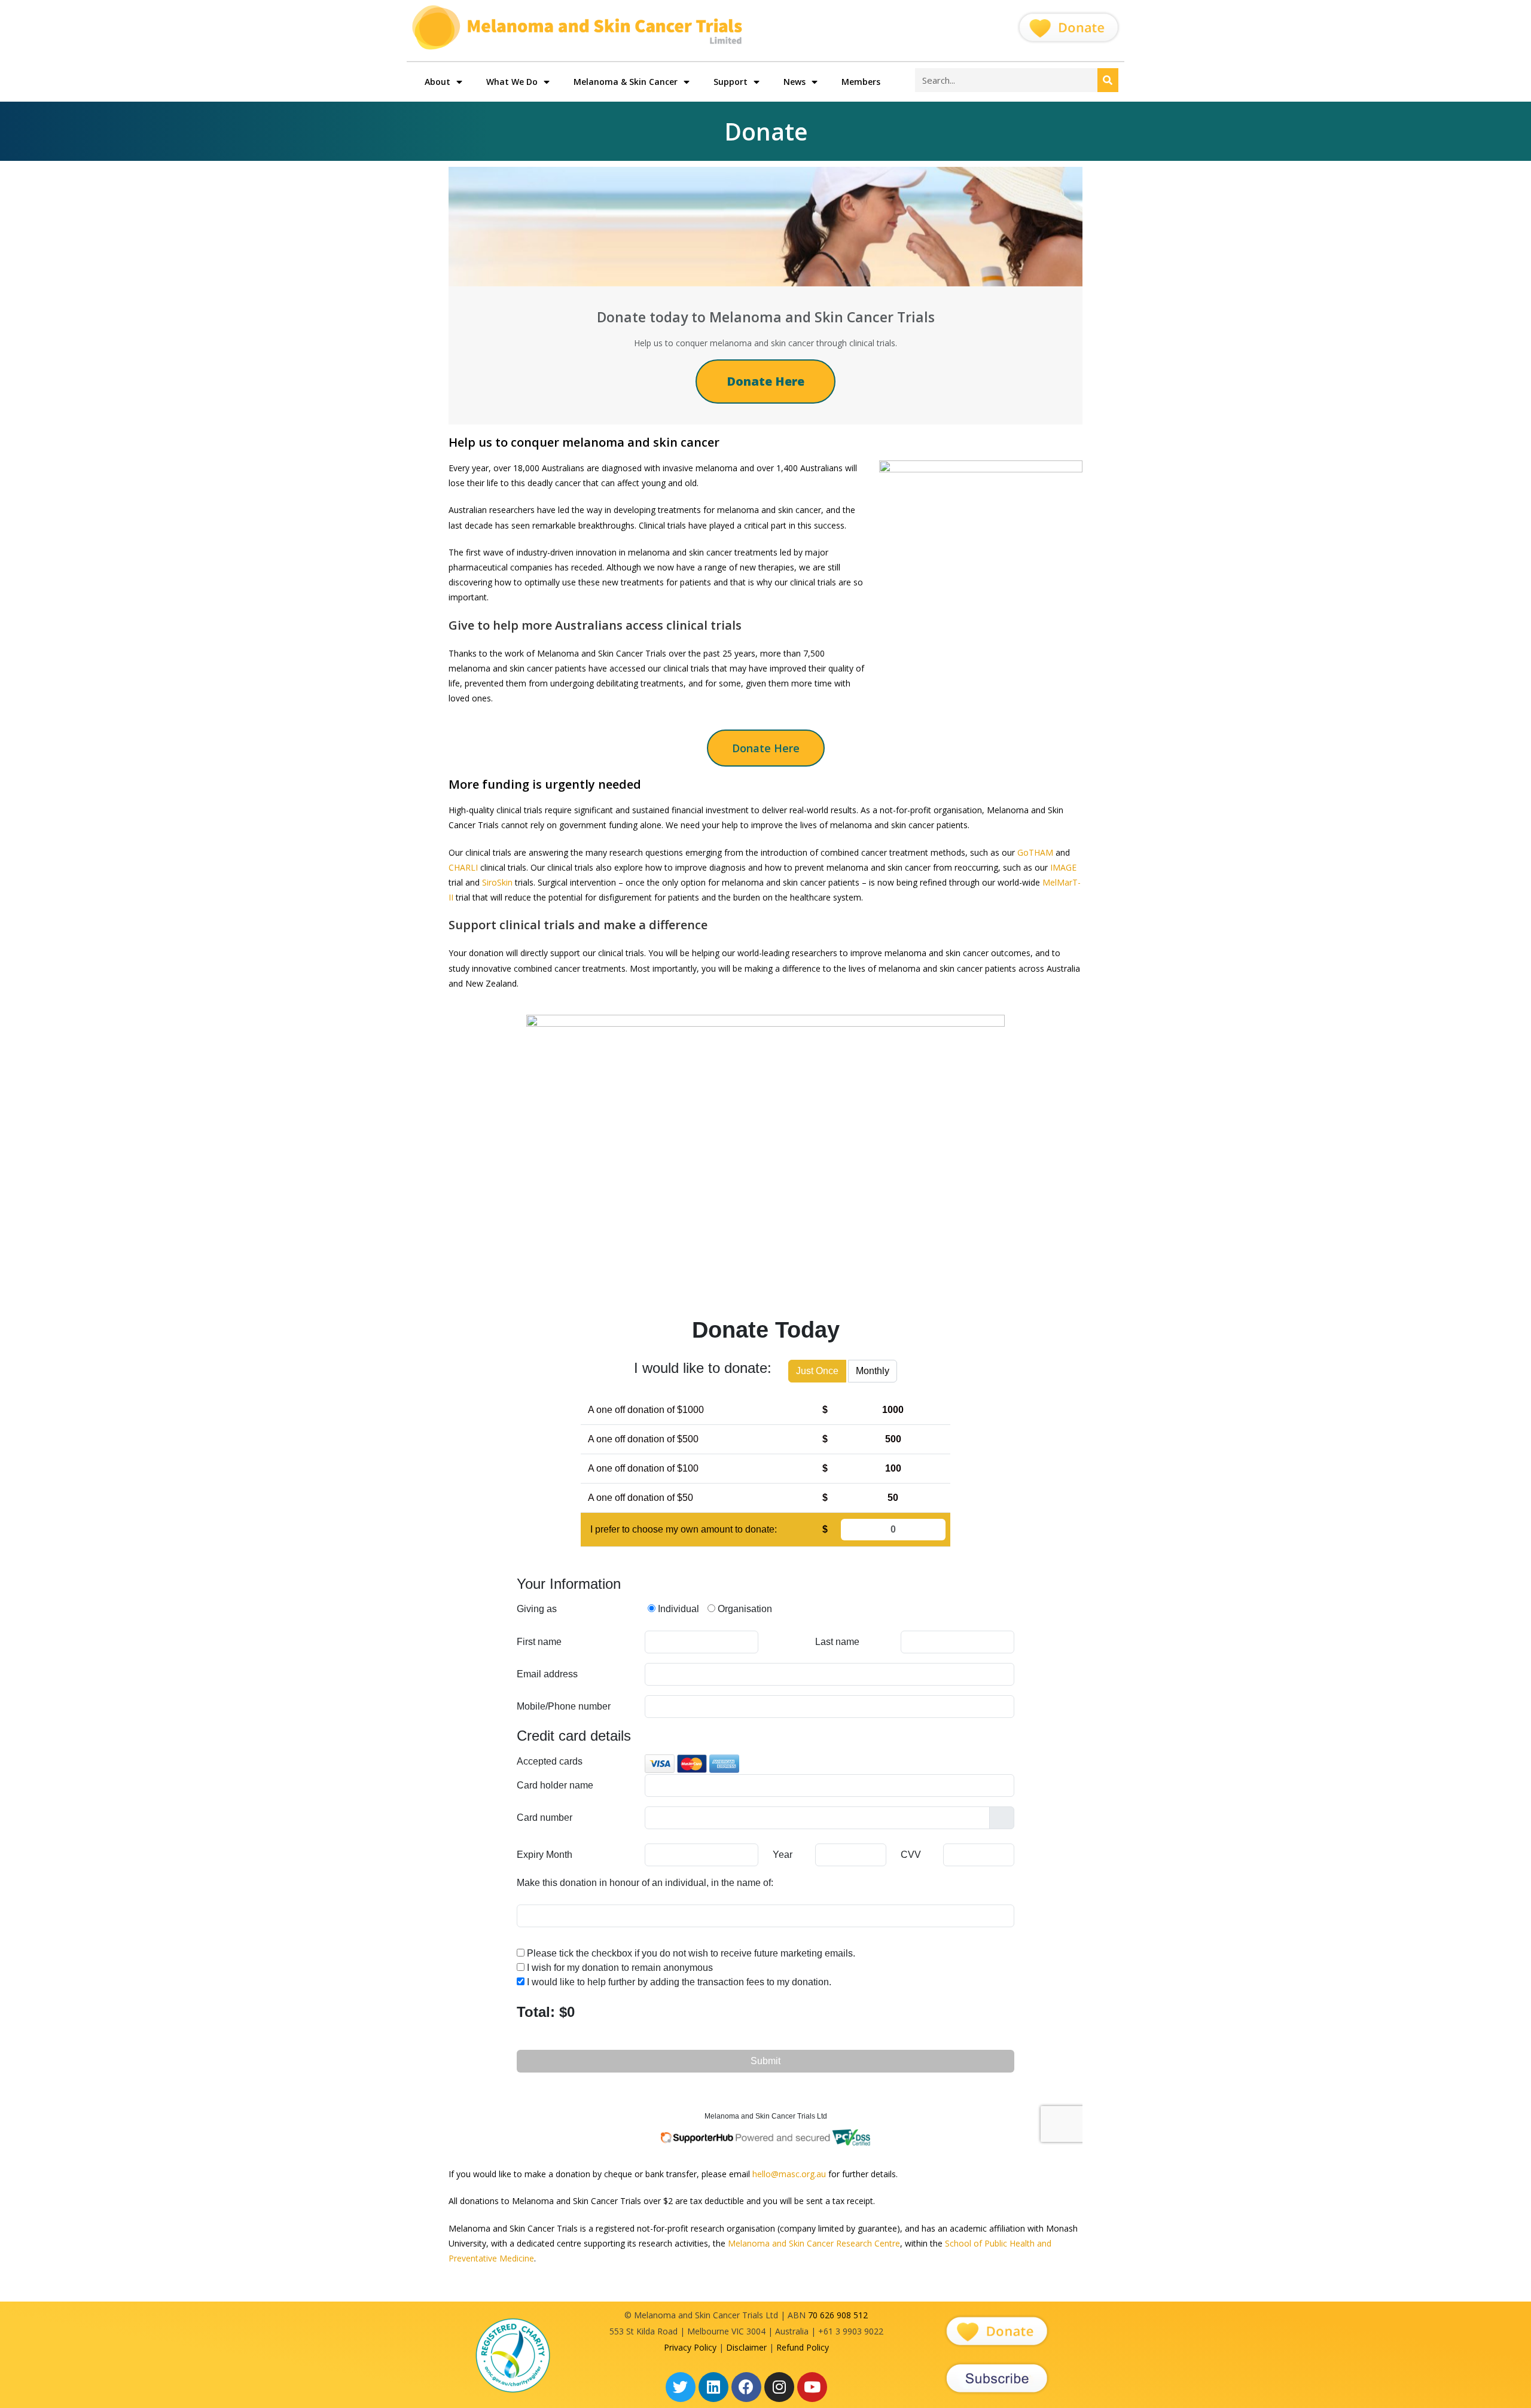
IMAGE (1063, 867)
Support (731, 82)
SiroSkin (497, 882)
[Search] (1108, 80)
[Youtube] (812, 2387)
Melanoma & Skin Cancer (626, 82)
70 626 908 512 (838, 2315)
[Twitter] (681, 2387)
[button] (766, 748)
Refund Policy (803, 2347)
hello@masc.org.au (789, 2174)
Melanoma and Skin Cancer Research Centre (814, 2243)
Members (861, 82)
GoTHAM (1035, 852)
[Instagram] (779, 2387)
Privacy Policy (690, 2347)
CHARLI (463, 867)
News (795, 82)
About (437, 82)
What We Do (512, 82)
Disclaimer (746, 2347)
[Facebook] (746, 2387)
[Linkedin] (713, 2387)
